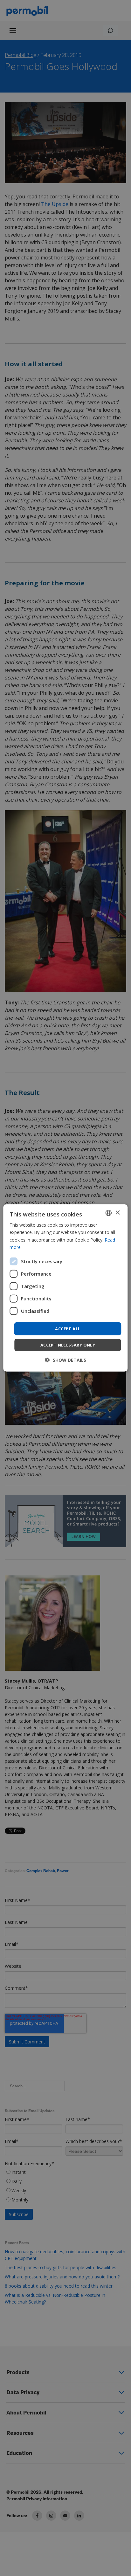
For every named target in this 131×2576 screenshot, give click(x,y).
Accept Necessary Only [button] (68, 1345)
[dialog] (65, 1288)
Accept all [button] (68, 1329)
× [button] (117, 1212)
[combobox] (109, 1213)
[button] (66, 1360)
